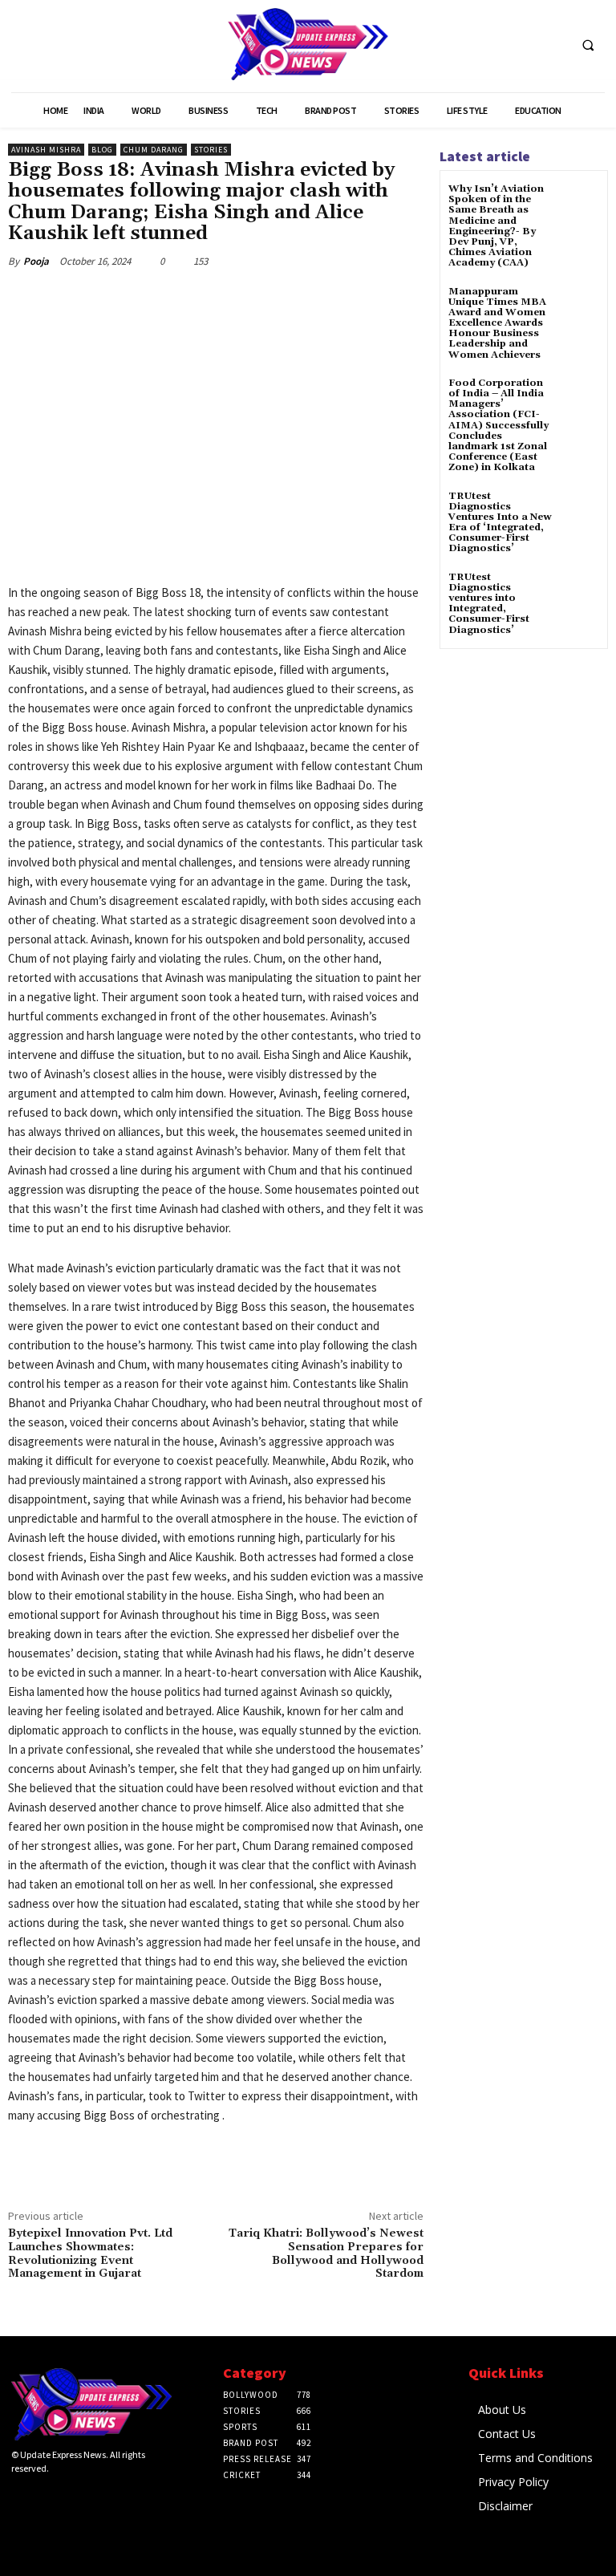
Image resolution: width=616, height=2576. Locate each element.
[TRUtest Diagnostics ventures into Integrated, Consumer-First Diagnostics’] (580, 592)
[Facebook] (124, 298)
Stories (211, 150)
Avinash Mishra (46, 150)
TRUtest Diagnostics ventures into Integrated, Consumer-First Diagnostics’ (489, 604)
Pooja (36, 261)
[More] (272, 298)
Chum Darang (154, 150)
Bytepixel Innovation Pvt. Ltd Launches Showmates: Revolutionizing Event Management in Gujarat (90, 2253)
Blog (102, 150)
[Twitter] (160, 298)
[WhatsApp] (234, 298)
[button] (588, 45)
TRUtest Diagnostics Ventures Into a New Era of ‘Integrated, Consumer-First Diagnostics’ (500, 523)
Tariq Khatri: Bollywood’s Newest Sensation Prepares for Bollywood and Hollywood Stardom (326, 2253)
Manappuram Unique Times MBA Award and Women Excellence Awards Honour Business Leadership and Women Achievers (497, 323)
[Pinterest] (197, 298)
